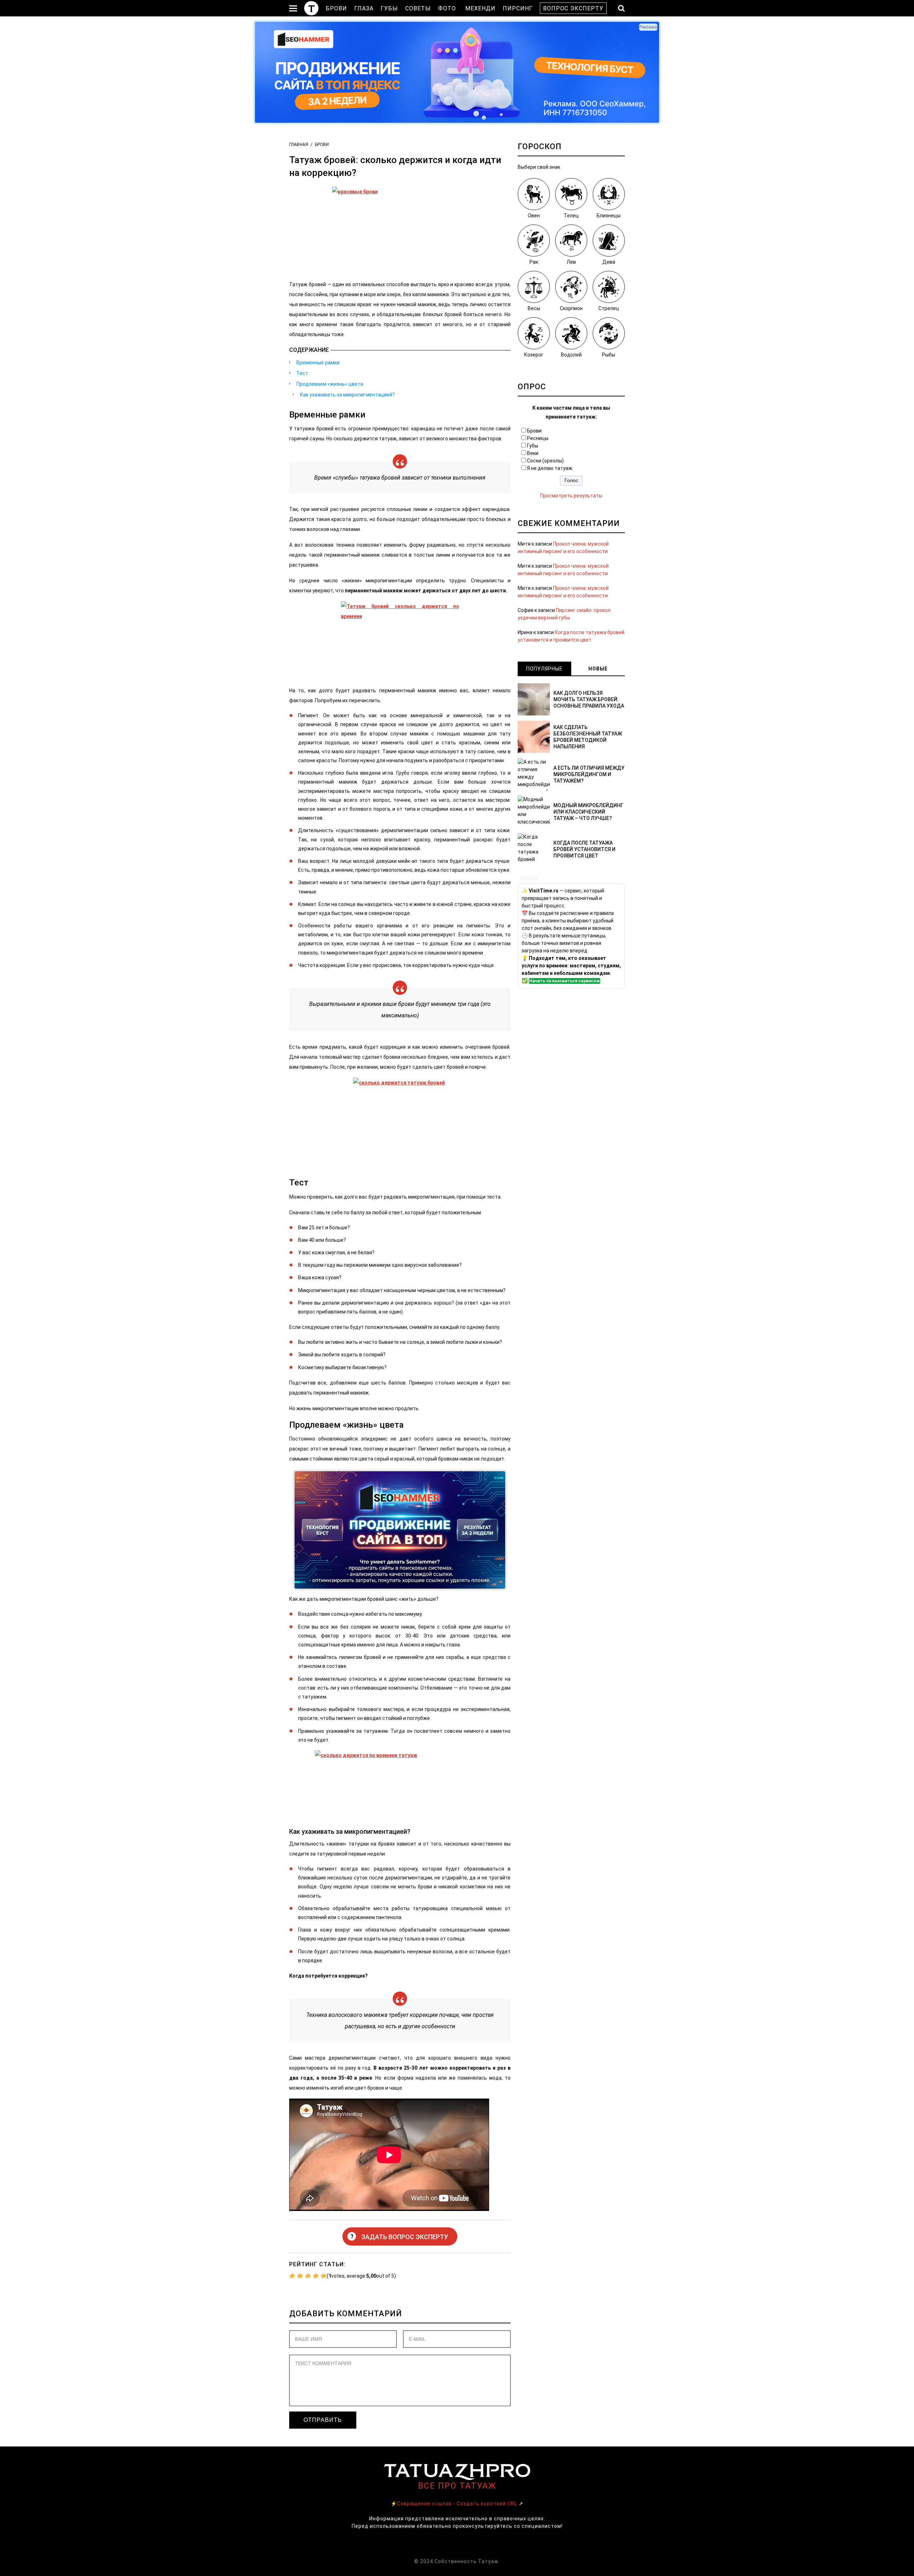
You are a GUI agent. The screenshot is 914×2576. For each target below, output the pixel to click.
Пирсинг (518, 8)
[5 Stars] (324, 2276)
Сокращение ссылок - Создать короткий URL (457, 2504)
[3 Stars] (308, 2276)
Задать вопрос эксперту (399, 2237)
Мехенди (480, 8)
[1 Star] (292, 2276)
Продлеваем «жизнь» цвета (330, 384)
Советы (418, 8)
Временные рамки (318, 363)
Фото (447, 8)
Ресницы (538, 438)
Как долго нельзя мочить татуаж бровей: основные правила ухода (589, 699)
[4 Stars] (316, 2276)
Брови (336, 8)
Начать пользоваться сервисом (564, 981)
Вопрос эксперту (573, 8)
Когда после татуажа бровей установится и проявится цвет (584, 849)
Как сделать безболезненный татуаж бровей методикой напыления (588, 737)
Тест (302, 373)
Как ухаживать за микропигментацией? (347, 395)
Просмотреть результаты (571, 496)
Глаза (364, 8)
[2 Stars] (300, 2276)
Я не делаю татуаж (550, 468)
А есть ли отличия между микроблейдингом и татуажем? (589, 774)
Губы (389, 8)
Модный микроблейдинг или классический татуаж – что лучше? (588, 812)
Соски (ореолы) (545, 461)
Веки (533, 453)
